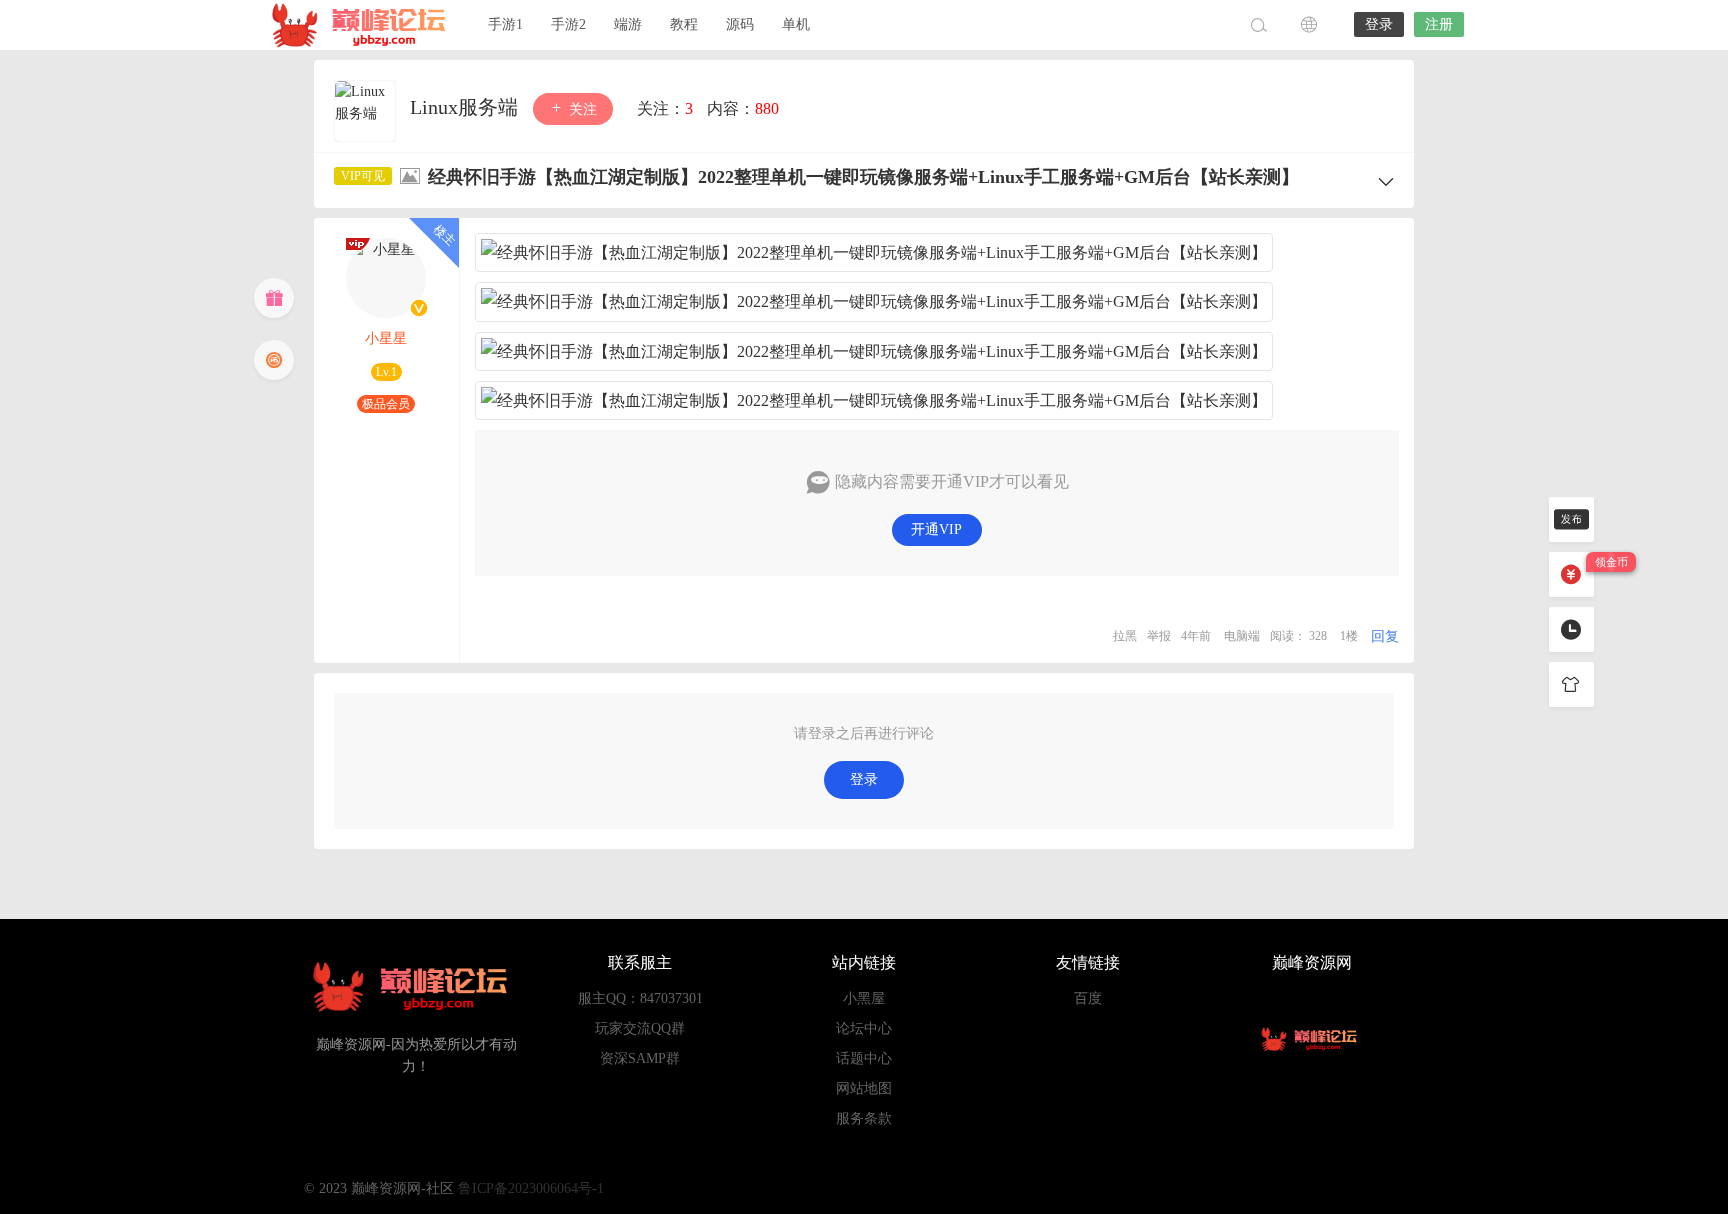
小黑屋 (864, 998)
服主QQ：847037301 (640, 998)
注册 (1439, 24)
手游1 (505, 24)
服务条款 (864, 1118)
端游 (628, 24)
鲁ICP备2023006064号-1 (531, 1188)
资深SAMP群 (640, 1058)
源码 (740, 24)
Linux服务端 (466, 107)
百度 (1088, 998)
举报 (1159, 636)
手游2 (568, 24)
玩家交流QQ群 (640, 1028)
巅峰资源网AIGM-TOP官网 (364, 25)
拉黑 (1125, 636)
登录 (1379, 24)
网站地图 (864, 1088)
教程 (684, 24)
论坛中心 (864, 1028)
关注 (581, 109)
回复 (1385, 636)
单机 (796, 24)
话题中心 (864, 1058)
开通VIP (936, 529)
